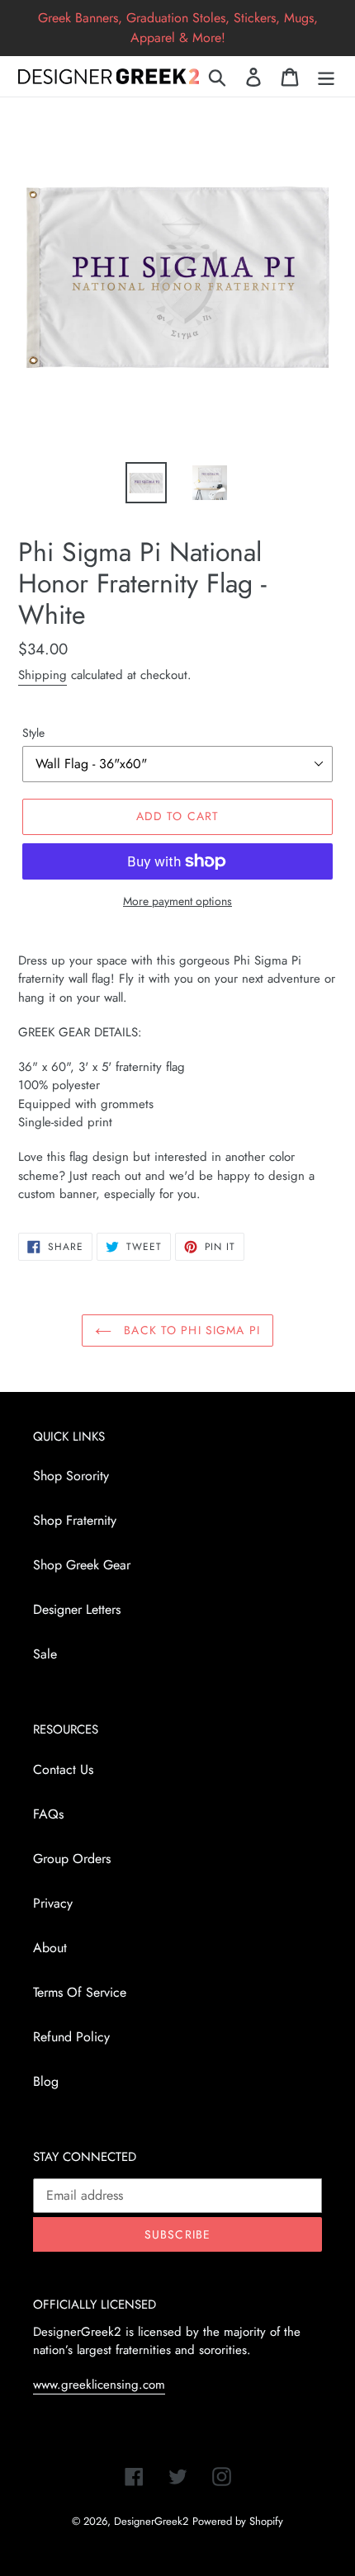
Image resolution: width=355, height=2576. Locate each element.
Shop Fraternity (75, 1520)
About (50, 1948)
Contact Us (63, 1769)
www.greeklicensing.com (99, 2385)
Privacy (53, 1903)
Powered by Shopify (238, 2521)
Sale (45, 1654)
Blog (46, 2081)
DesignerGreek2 (151, 2521)
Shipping (43, 675)
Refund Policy (71, 2037)
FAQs (48, 1814)
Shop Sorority (71, 1476)
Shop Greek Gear (82, 1565)
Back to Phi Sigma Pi (190, 1330)
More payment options (177, 901)
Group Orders (72, 1859)
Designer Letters (77, 1609)
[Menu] (326, 76)
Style (33, 733)
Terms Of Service (80, 1992)
